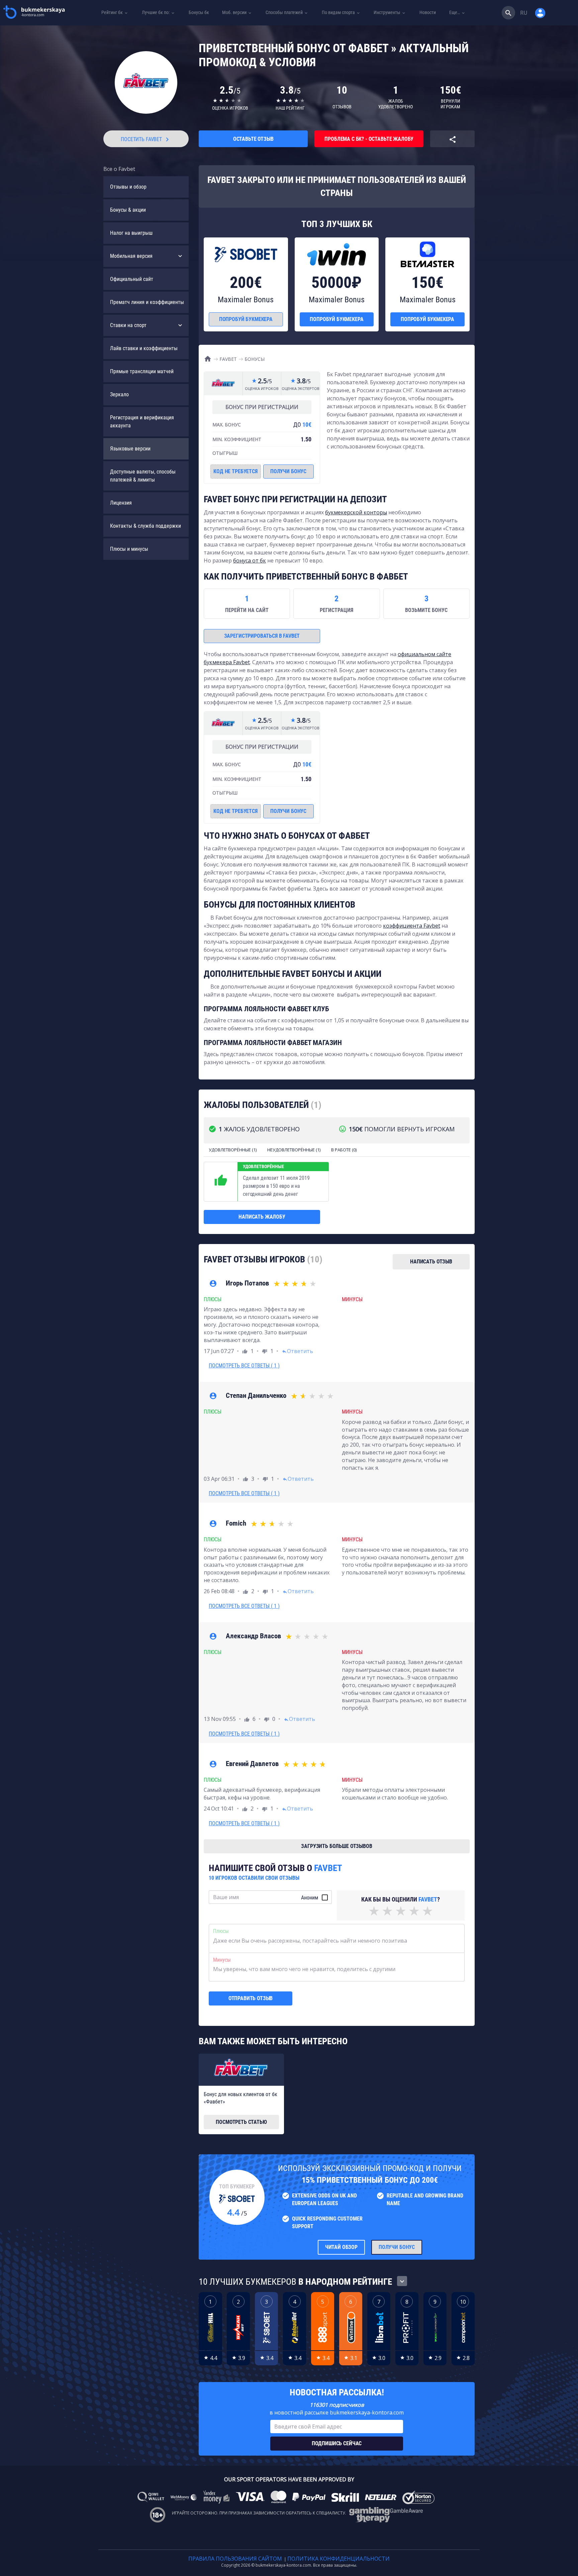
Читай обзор (341, 2247)
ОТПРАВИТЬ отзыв (251, 1998)
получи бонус (288, 471)
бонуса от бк (250, 560)
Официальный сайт (132, 279)
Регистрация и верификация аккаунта (142, 422)
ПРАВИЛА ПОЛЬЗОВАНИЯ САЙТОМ (235, 2559)
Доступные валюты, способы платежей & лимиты (143, 476)
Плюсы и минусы (129, 549)
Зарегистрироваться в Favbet (262, 636)
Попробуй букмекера (246, 319)
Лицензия (121, 503)
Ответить (297, 1351)
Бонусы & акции (128, 210)
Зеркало (119, 394)
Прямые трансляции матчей (142, 371)
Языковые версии (130, 449)
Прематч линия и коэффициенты (147, 302)
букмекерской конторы (356, 512)
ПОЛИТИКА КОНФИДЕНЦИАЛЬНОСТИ (339, 2559)
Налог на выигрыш (131, 233)
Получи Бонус (397, 2247)
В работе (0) (344, 1150)
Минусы (222, 1960)
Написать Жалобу (262, 1217)
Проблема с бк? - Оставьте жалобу (369, 139)
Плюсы (221, 1931)
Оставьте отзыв (253, 139)
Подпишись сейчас (337, 2443)
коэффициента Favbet (412, 926)
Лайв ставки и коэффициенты (144, 348)
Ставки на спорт (128, 325)
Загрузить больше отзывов (336, 1846)
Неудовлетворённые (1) (294, 1150)
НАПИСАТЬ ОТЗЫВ (431, 1262)
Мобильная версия (131, 256)
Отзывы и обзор (128, 187)
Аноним (310, 1898)
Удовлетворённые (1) (233, 1150)
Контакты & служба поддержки (146, 526)
